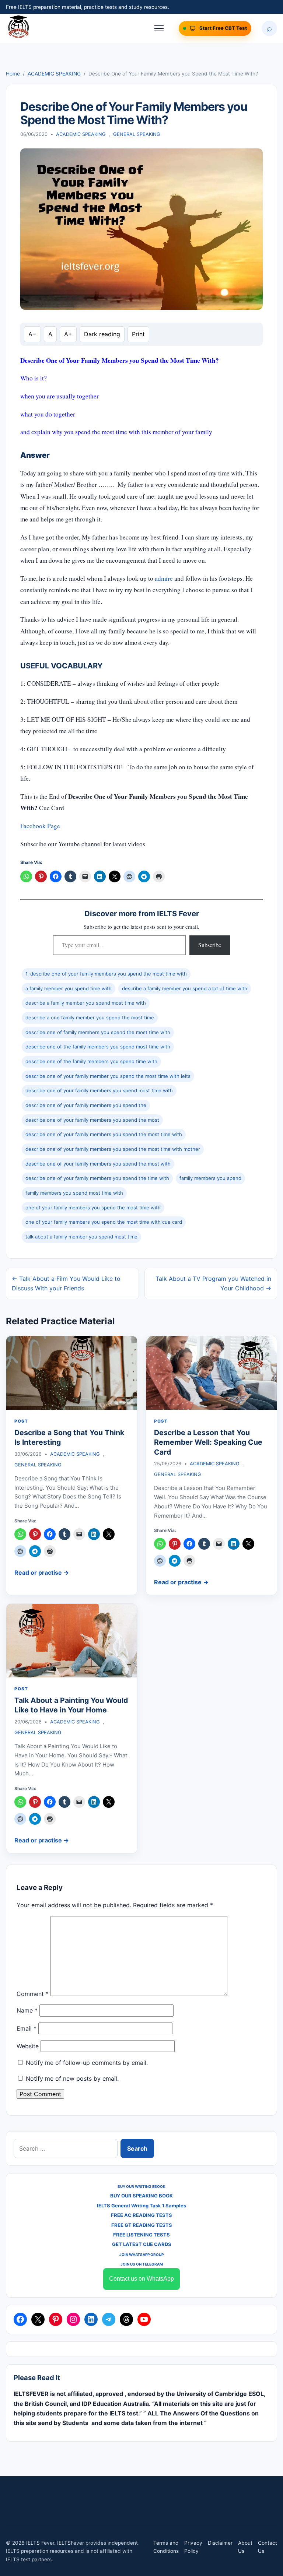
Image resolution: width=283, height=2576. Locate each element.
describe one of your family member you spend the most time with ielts (108, 1076)
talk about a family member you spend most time (81, 1237)
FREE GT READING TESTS (142, 2225)
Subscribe (210, 945)
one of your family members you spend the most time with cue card (104, 1222)
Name (27, 2010)
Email (27, 2028)
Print (138, 334)
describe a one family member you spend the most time (90, 1018)
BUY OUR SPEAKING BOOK (141, 2196)
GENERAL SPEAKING (137, 134)
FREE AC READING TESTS (141, 2215)
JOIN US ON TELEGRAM (142, 2264)
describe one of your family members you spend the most (92, 1120)
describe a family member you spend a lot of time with (185, 988)
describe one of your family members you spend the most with (98, 1164)
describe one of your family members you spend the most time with (104, 1134)
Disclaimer (220, 2543)
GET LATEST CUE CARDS (142, 2244)
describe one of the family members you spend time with (91, 1061)
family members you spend (210, 1178)
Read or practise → (42, 1572)
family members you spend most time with (74, 1193)
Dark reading (102, 334)
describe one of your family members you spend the (86, 1105)
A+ (68, 334)
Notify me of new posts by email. (72, 2078)
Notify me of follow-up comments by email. (87, 2063)
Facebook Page (41, 826)
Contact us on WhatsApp (141, 2279)
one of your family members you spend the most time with (93, 1208)
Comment (33, 1994)
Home (13, 74)
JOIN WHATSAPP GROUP (141, 2255)
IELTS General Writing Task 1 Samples (141, 2206)
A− (32, 334)
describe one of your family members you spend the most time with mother (113, 1149)
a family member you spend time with (69, 988)
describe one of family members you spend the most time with (98, 1032)
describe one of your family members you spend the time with (97, 1178)
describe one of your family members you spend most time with (99, 1090)
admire (164, 578)
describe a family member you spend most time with (86, 1003)
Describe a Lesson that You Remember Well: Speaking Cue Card (208, 1442)
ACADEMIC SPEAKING (54, 74)
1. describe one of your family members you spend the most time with (106, 974)
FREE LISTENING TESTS (141, 2235)
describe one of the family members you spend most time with (98, 1047)
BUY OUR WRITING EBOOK (141, 2186)
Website (28, 2046)
